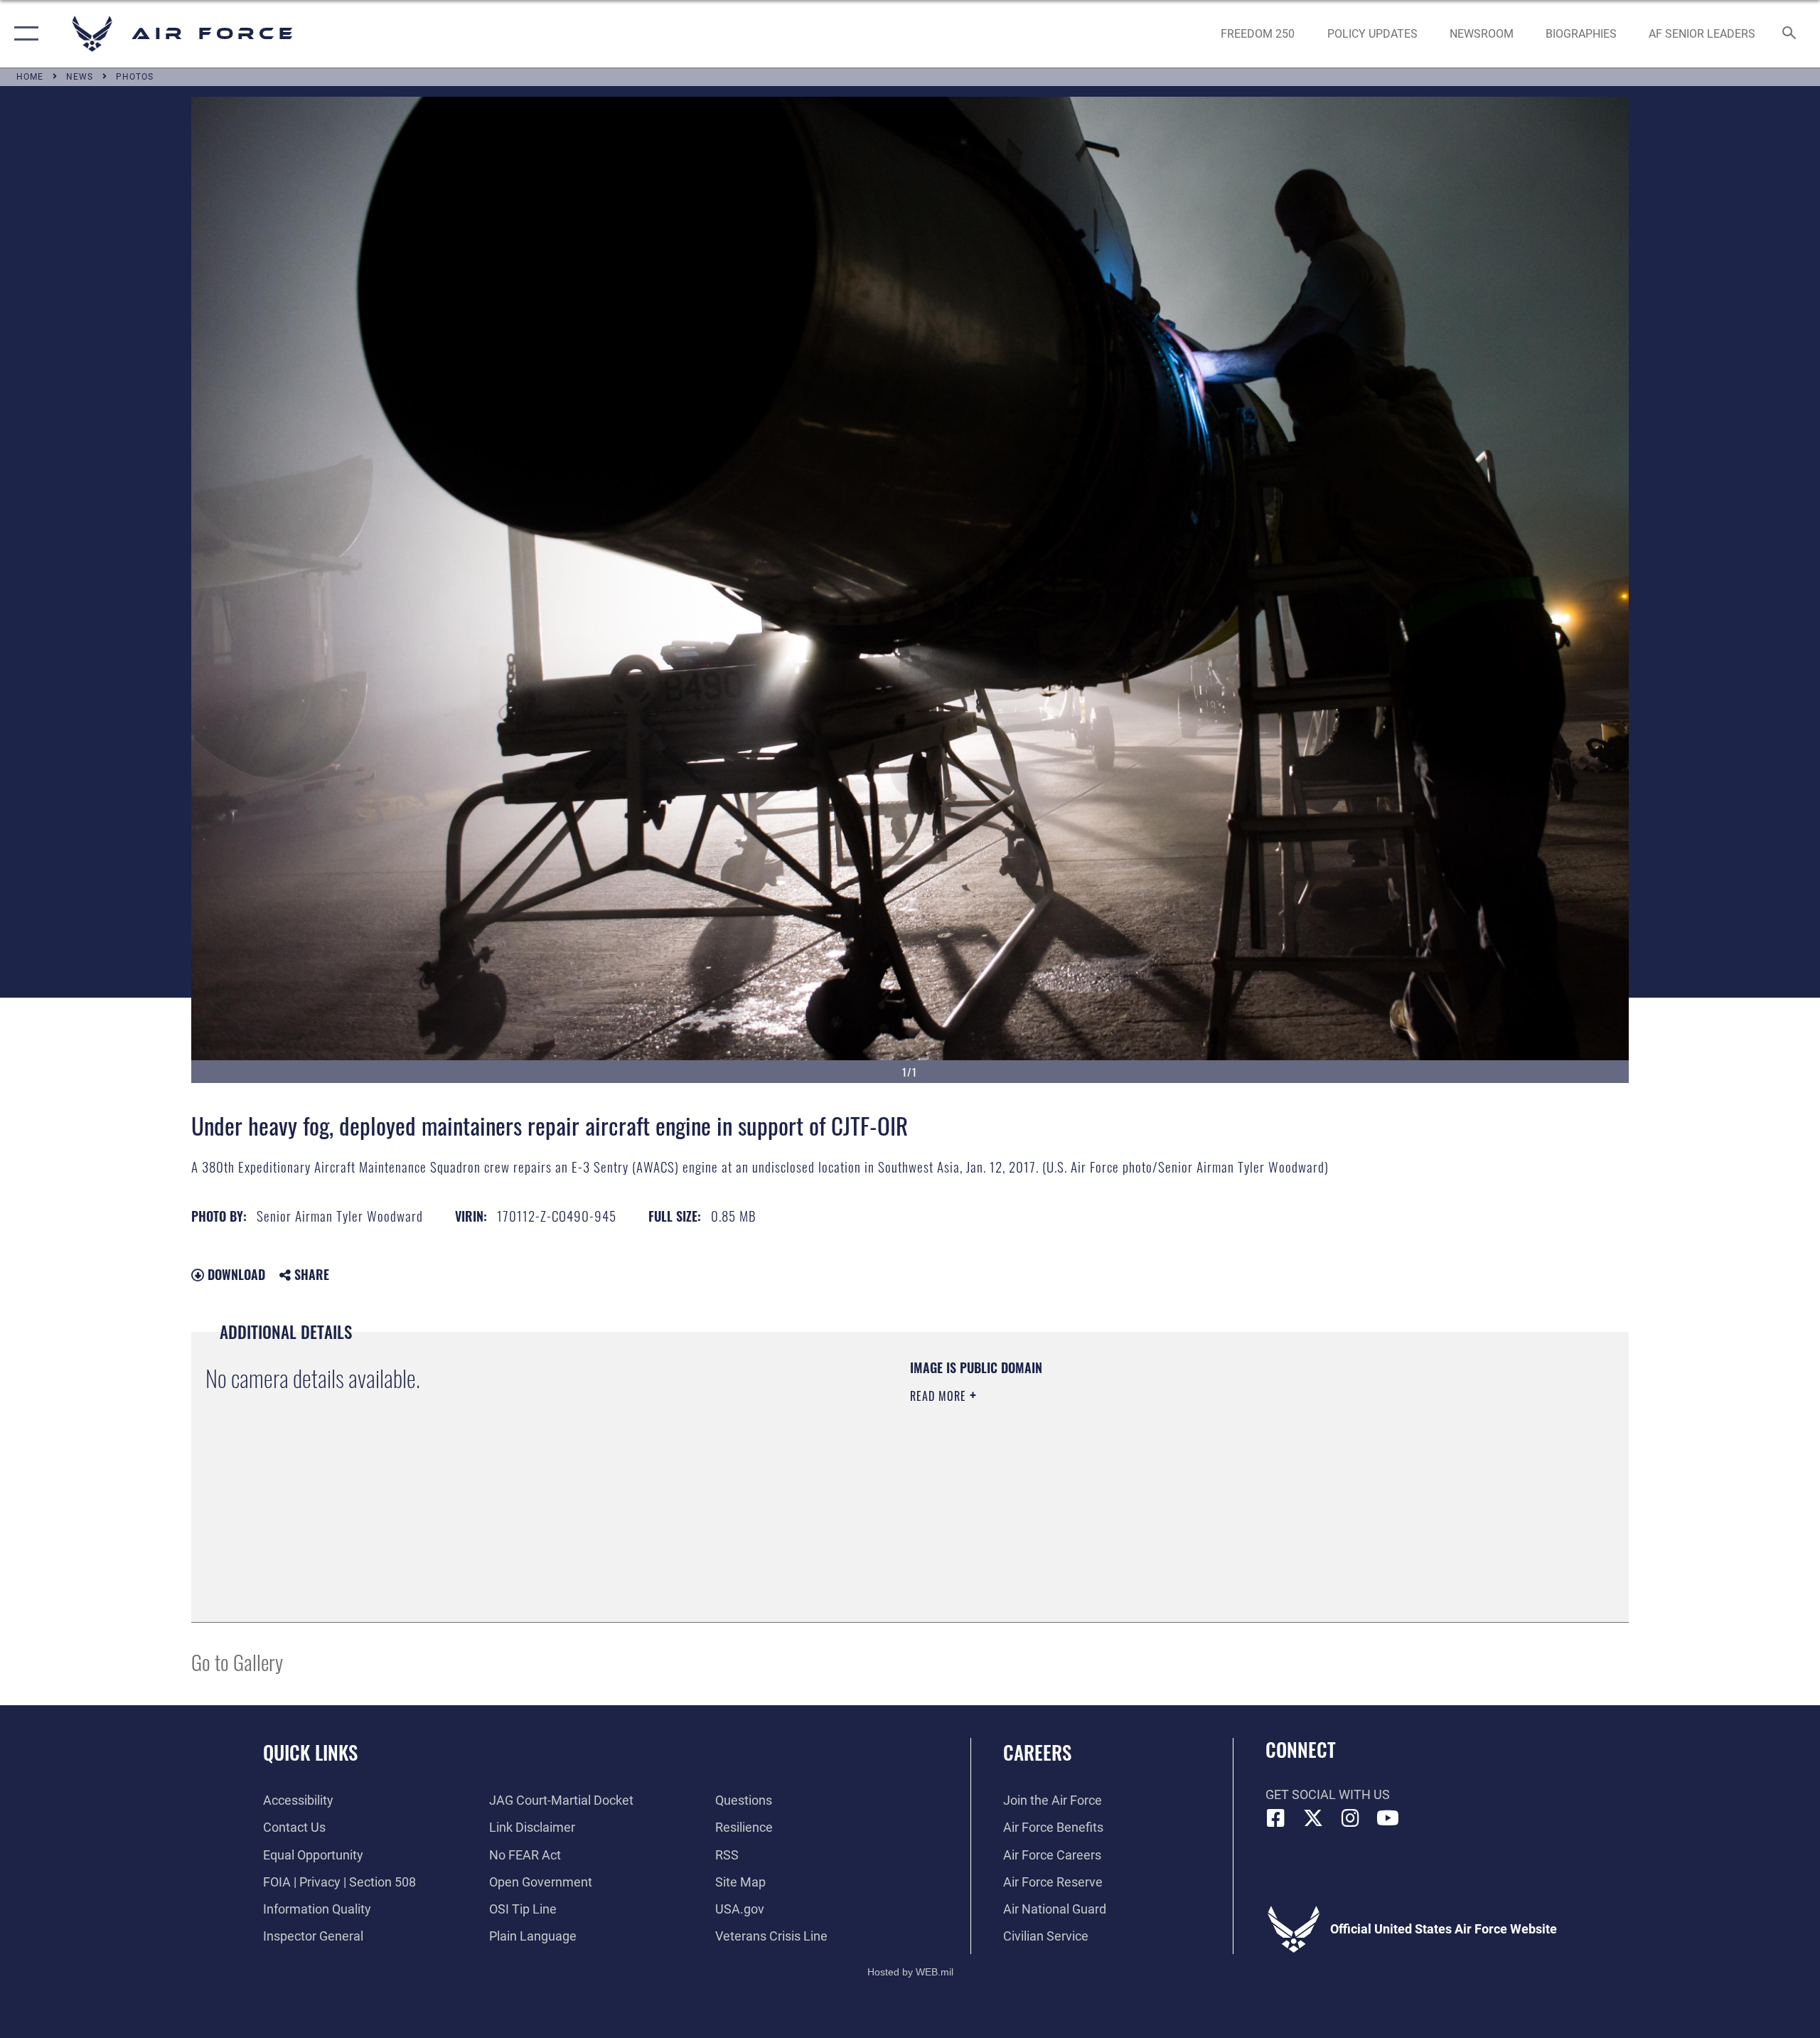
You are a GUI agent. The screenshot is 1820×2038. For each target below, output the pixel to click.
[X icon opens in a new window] (1313, 1818)
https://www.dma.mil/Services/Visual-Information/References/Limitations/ (1077, 1466)
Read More (940, 1396)
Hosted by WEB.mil (910, 1972)
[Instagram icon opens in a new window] (1351, 1818)
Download (235, 1274)
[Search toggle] (1790, 34)
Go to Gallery (237, 1661)
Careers (1037, 1752)
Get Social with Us (1328, 1794)
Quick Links (310, 1752)
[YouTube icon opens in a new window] (1388, 1818)
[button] (23, 34)
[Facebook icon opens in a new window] (1276, 1818)
